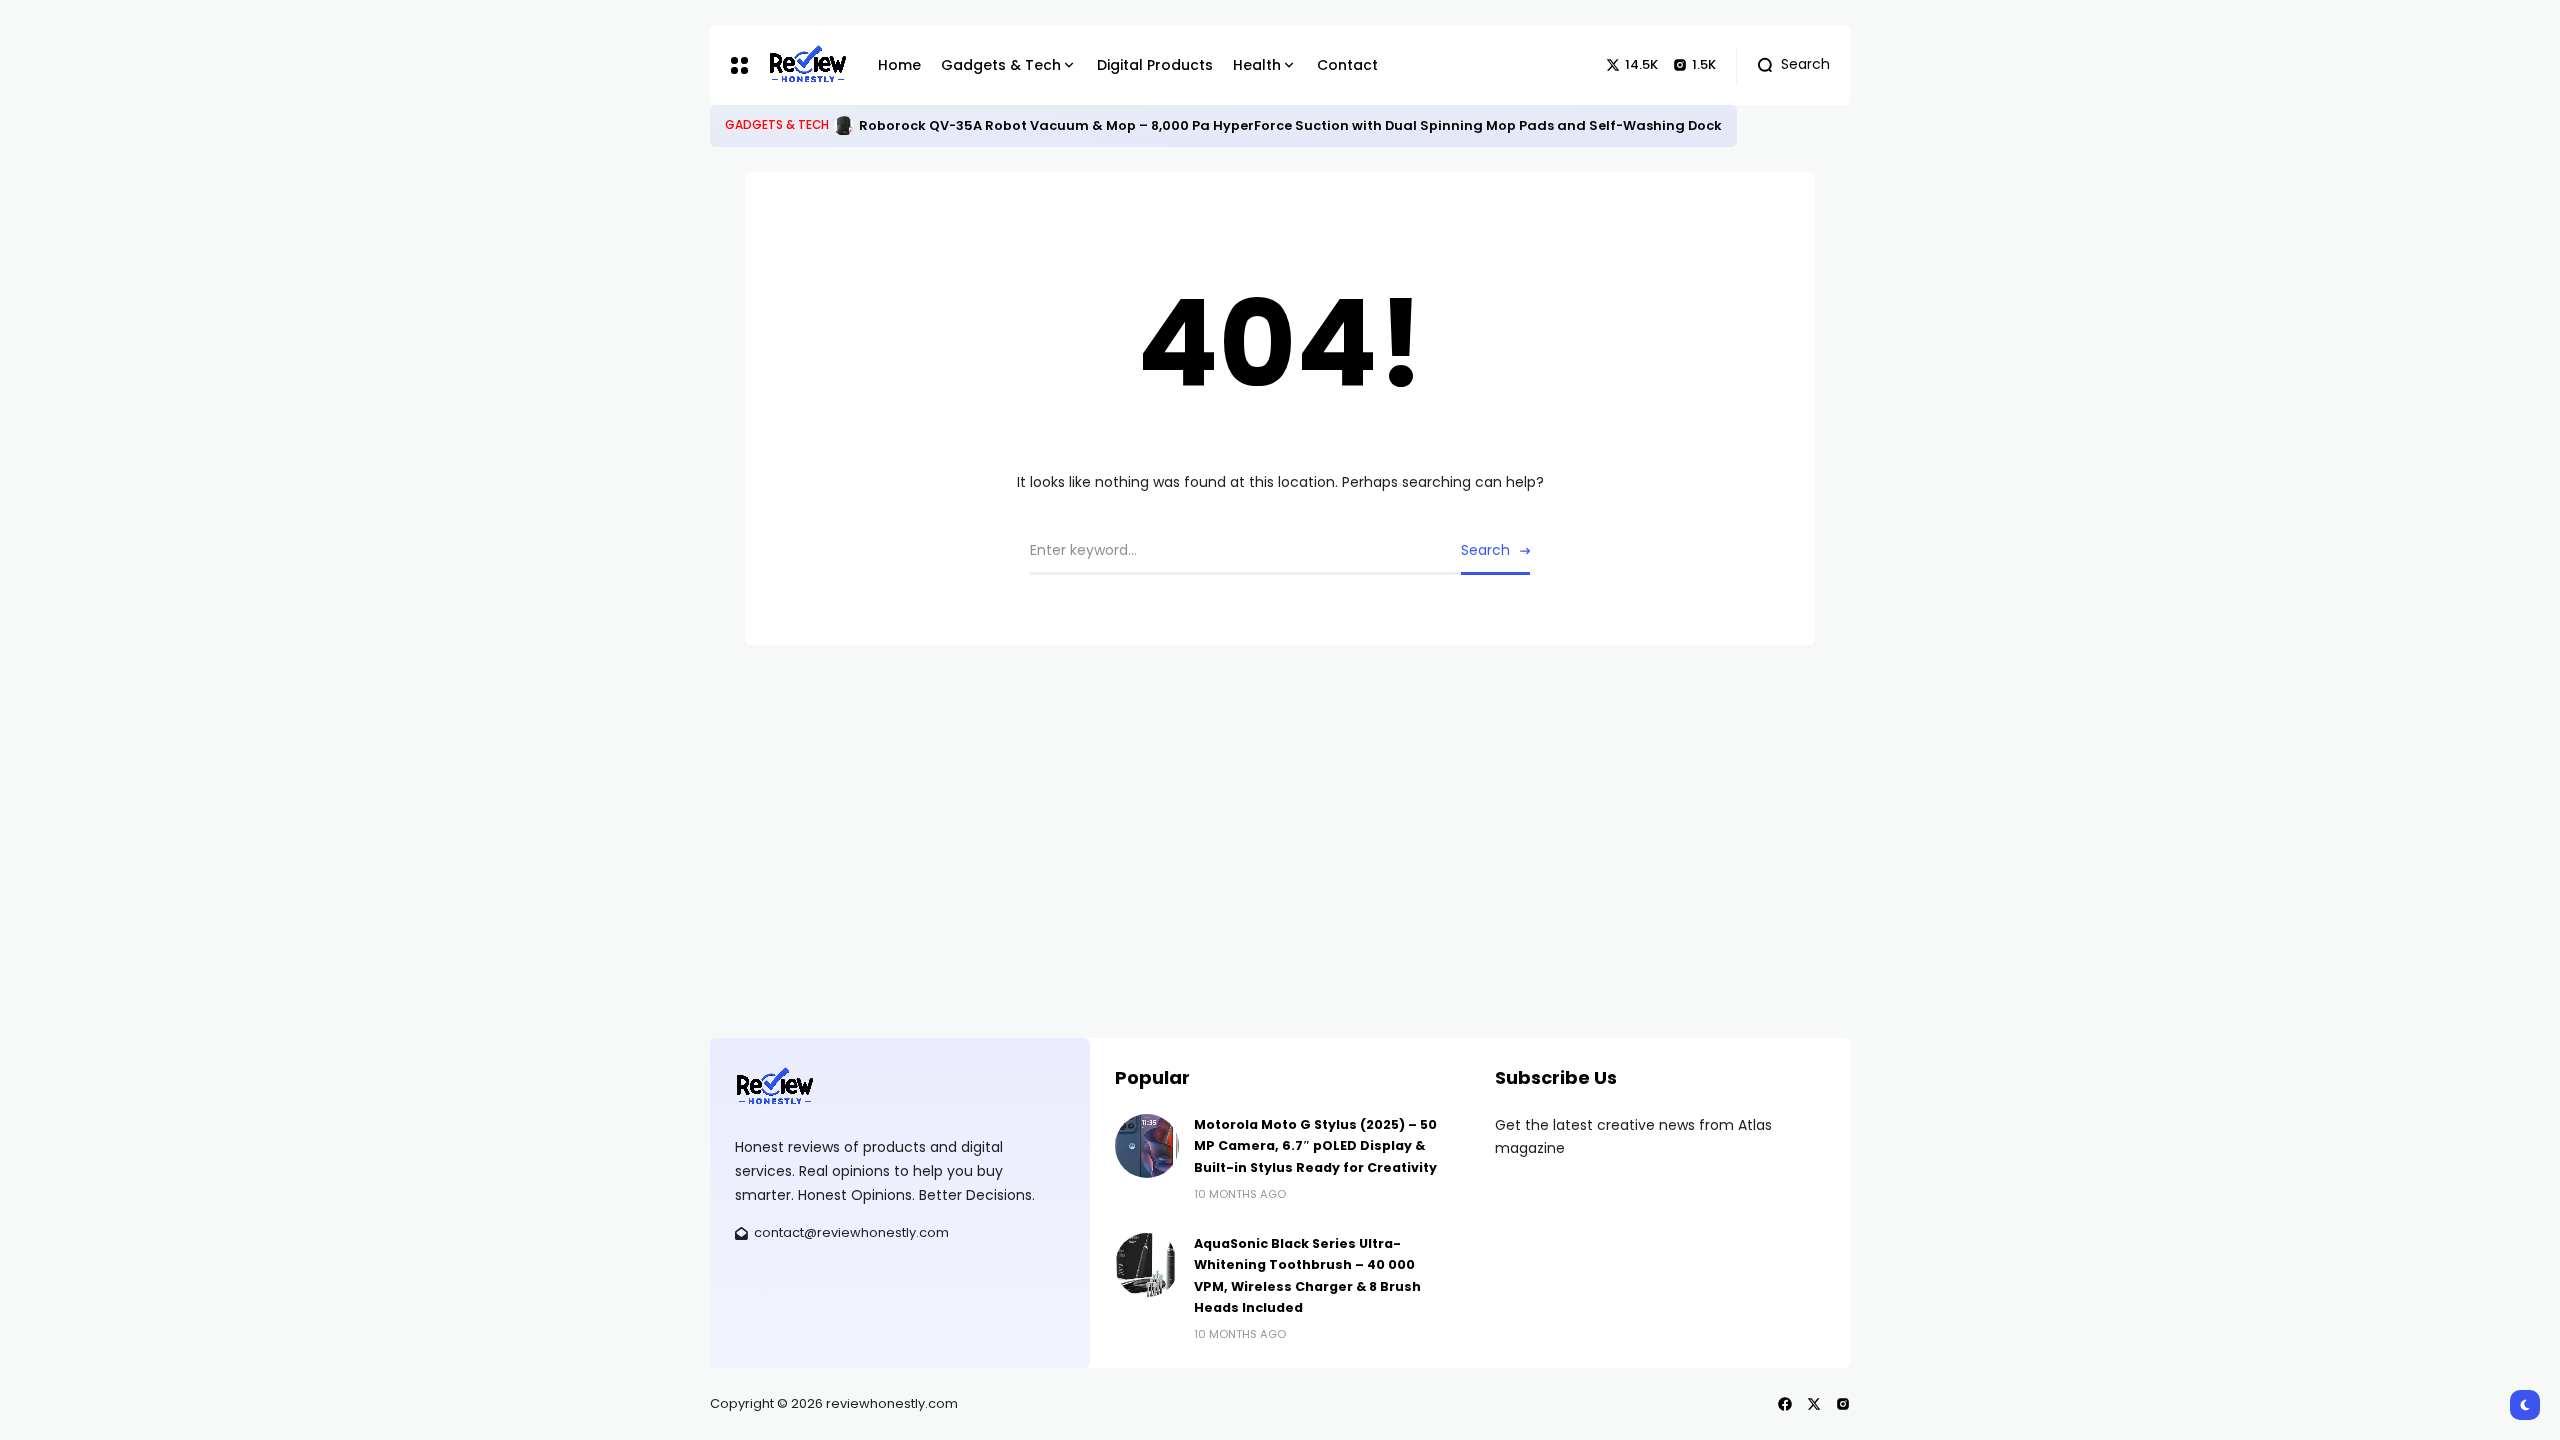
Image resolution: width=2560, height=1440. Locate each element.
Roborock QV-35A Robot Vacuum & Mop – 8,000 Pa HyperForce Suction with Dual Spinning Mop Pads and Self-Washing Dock (1290, 125)
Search (1485, 550)
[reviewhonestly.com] (808, 65)
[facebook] (1785, 1404)
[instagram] (1843, 1404)
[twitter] (1814, 1404)
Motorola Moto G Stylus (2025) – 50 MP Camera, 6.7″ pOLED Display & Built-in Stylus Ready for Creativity (1315, 1146)
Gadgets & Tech (777, 125)
